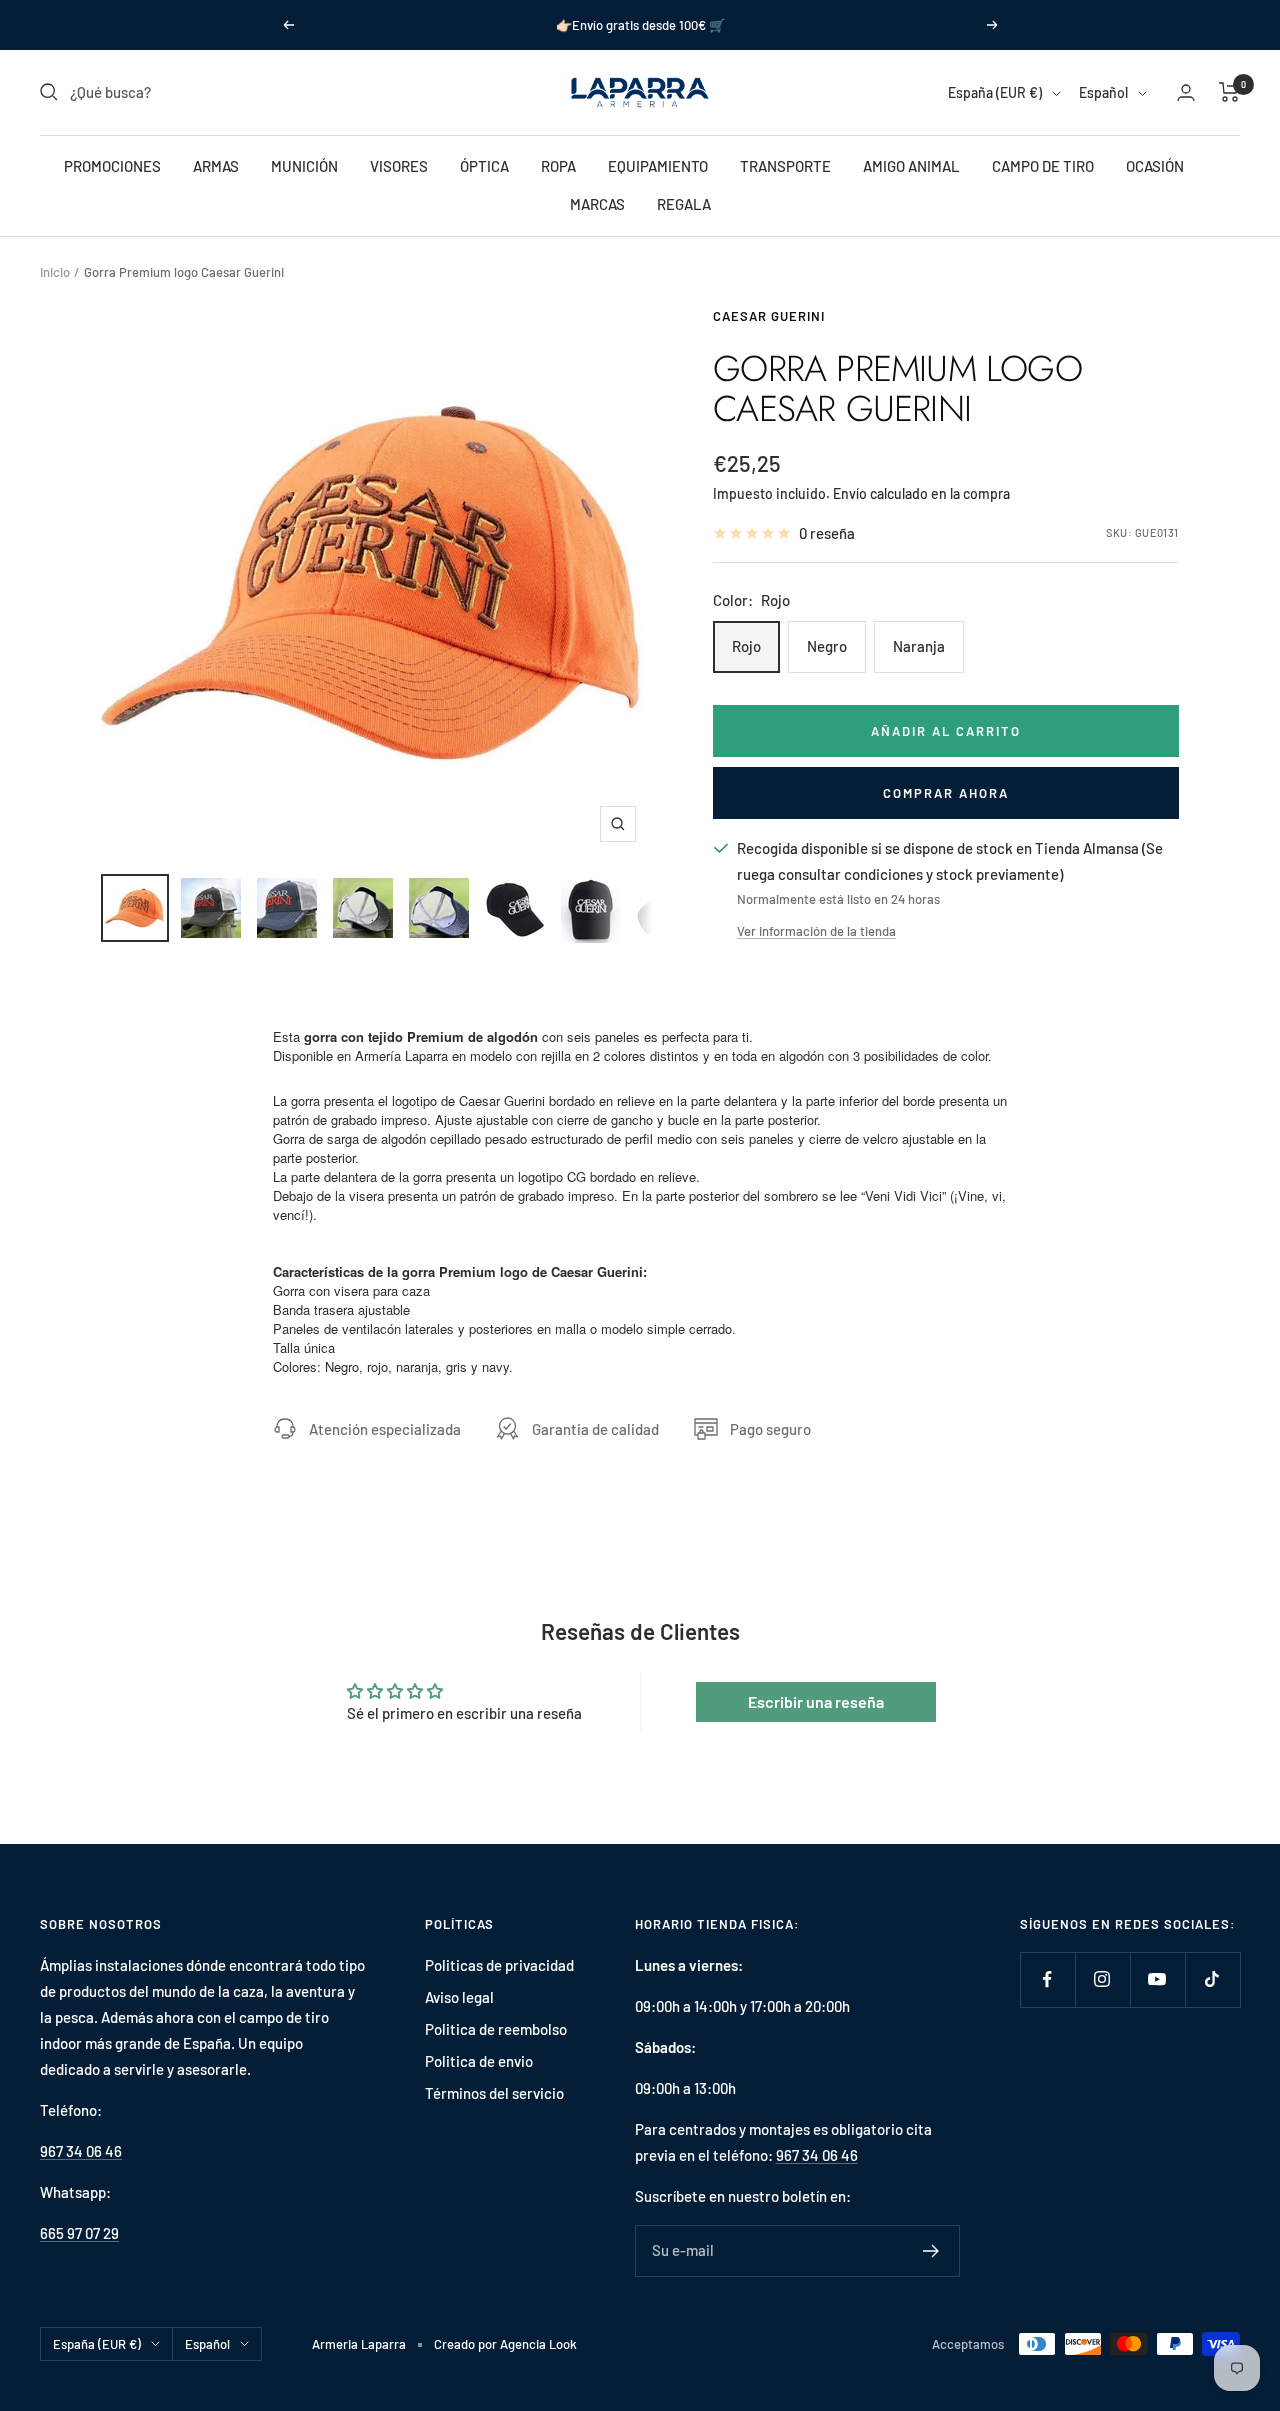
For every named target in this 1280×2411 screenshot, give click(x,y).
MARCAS (597, 204)
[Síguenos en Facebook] (1047, 1979)
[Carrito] (1229, 92)
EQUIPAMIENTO (658, 166)
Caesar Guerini (769, 316)
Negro (827, 646)
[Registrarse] (931, 2251)
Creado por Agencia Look (505, 2344)
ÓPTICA (484, 166)
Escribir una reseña (816, 1701)
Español (1103, 92)
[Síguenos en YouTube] (1157, 1979)
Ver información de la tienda (816, 931)
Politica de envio (479, 2061)
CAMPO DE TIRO (1043, 166)
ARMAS (216, 166)
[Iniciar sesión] (1186, 92)
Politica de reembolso (496, 2029)
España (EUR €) (995, 92)
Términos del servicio (494, 2093)
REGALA (684, 204)
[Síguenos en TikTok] (1212, 1979)
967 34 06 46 (81, 2151)
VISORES (399, 166)
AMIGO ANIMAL (911, 166)
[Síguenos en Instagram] (1102, 1979)
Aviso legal (459, 1997)
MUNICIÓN (304, 166)
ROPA (558, 166)
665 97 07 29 (79, 2233)
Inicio (55, 272)
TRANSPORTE (785, 166)
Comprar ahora (946, 793)
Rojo (746, 646)
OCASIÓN (1155, 166)
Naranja (919, 646)
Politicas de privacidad (499, 1965)
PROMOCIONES (112, 166)
